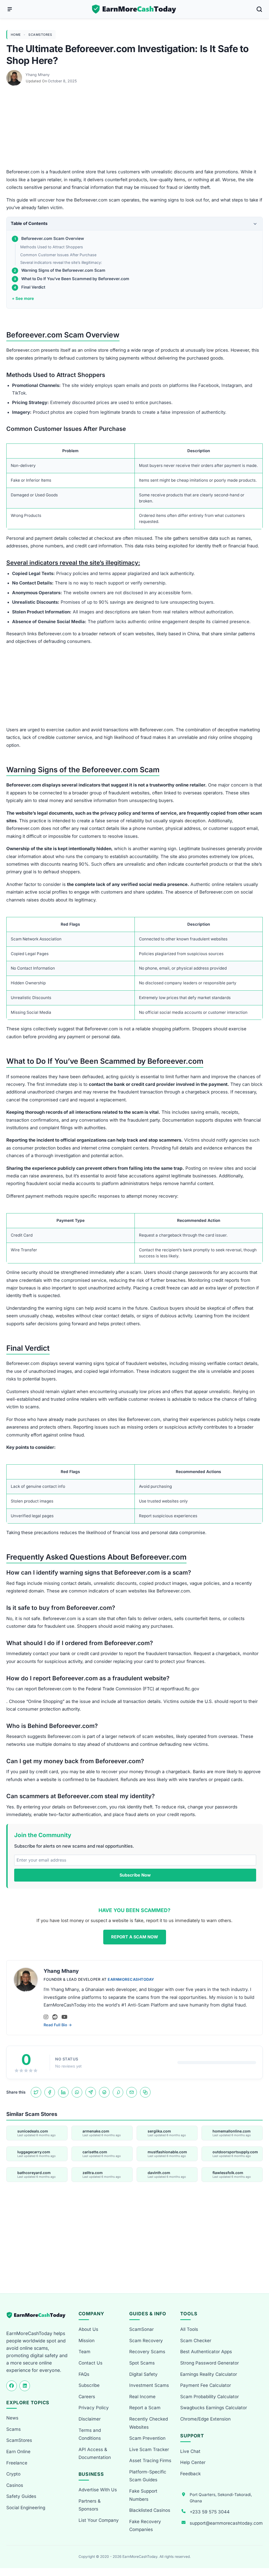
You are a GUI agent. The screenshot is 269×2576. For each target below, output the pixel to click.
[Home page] (134, 9)
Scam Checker (196, 2341)
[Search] (259, 9)
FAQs (84, 2374)
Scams (14, 2429)
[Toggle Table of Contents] (255, 224)
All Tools (189, 2329)
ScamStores (40, 35)
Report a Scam (145, 2408)
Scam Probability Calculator (209, 2397)
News (12, 2418)
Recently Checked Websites (149, 2423)
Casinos (15, 2485)
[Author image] (15, 75)
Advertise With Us (98, 2490)
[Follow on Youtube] (64, 2017)
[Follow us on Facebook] (12, 2386)
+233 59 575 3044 (210, 2512)
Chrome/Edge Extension (205, 2419)
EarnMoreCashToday (131, 1979)
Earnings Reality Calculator (209, 2374)
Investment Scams (149, 2385)
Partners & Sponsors (90, 2505)
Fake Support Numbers (143, 2495)
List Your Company (99, 2520)
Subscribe (89, 2385)
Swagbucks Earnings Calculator (214, 2408)
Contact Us (90, 2363)
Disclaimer (90, 2419)
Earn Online (18, 2452)
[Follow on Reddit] (55, 2017)
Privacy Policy (94, 2408)
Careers (87, 2397)
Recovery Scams (147, 2352)
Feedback (190, 2474)
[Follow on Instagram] (46, 2017)
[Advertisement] (134, 129)
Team (84, 2352)
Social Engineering (26, 2508)
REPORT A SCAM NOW (135, 1937)
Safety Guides (21, 2496)
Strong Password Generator (209, 2363)
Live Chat (190, 2451)
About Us (88, 2329)
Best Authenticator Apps (206, 2352)
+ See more (23, 298)
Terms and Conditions (90, 2434)
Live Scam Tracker (149, 2449)
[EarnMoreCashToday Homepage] (38, 2315)
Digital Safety (143, 2374)
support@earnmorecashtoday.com (226, 2523)
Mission (87, 2341)
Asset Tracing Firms (150, 2461)
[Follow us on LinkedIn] (25, 2386)
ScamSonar (141, 2329)
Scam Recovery (146, 2341)
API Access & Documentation (95, 2454)
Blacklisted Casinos (150, 2510)
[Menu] (10, 9)
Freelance (17, 2463)
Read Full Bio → (58, 2025)
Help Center (193, 2462)
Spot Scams (142, 2363)
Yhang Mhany (38, 75)
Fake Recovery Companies (145, 2526)
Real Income (142, 2397)
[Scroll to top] (259, 2553)
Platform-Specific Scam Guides (148, 2476)
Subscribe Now (135, 1875)
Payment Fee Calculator (206, 2385)
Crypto (13, 2474)
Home (16, 35)
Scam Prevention (147, 2438)
